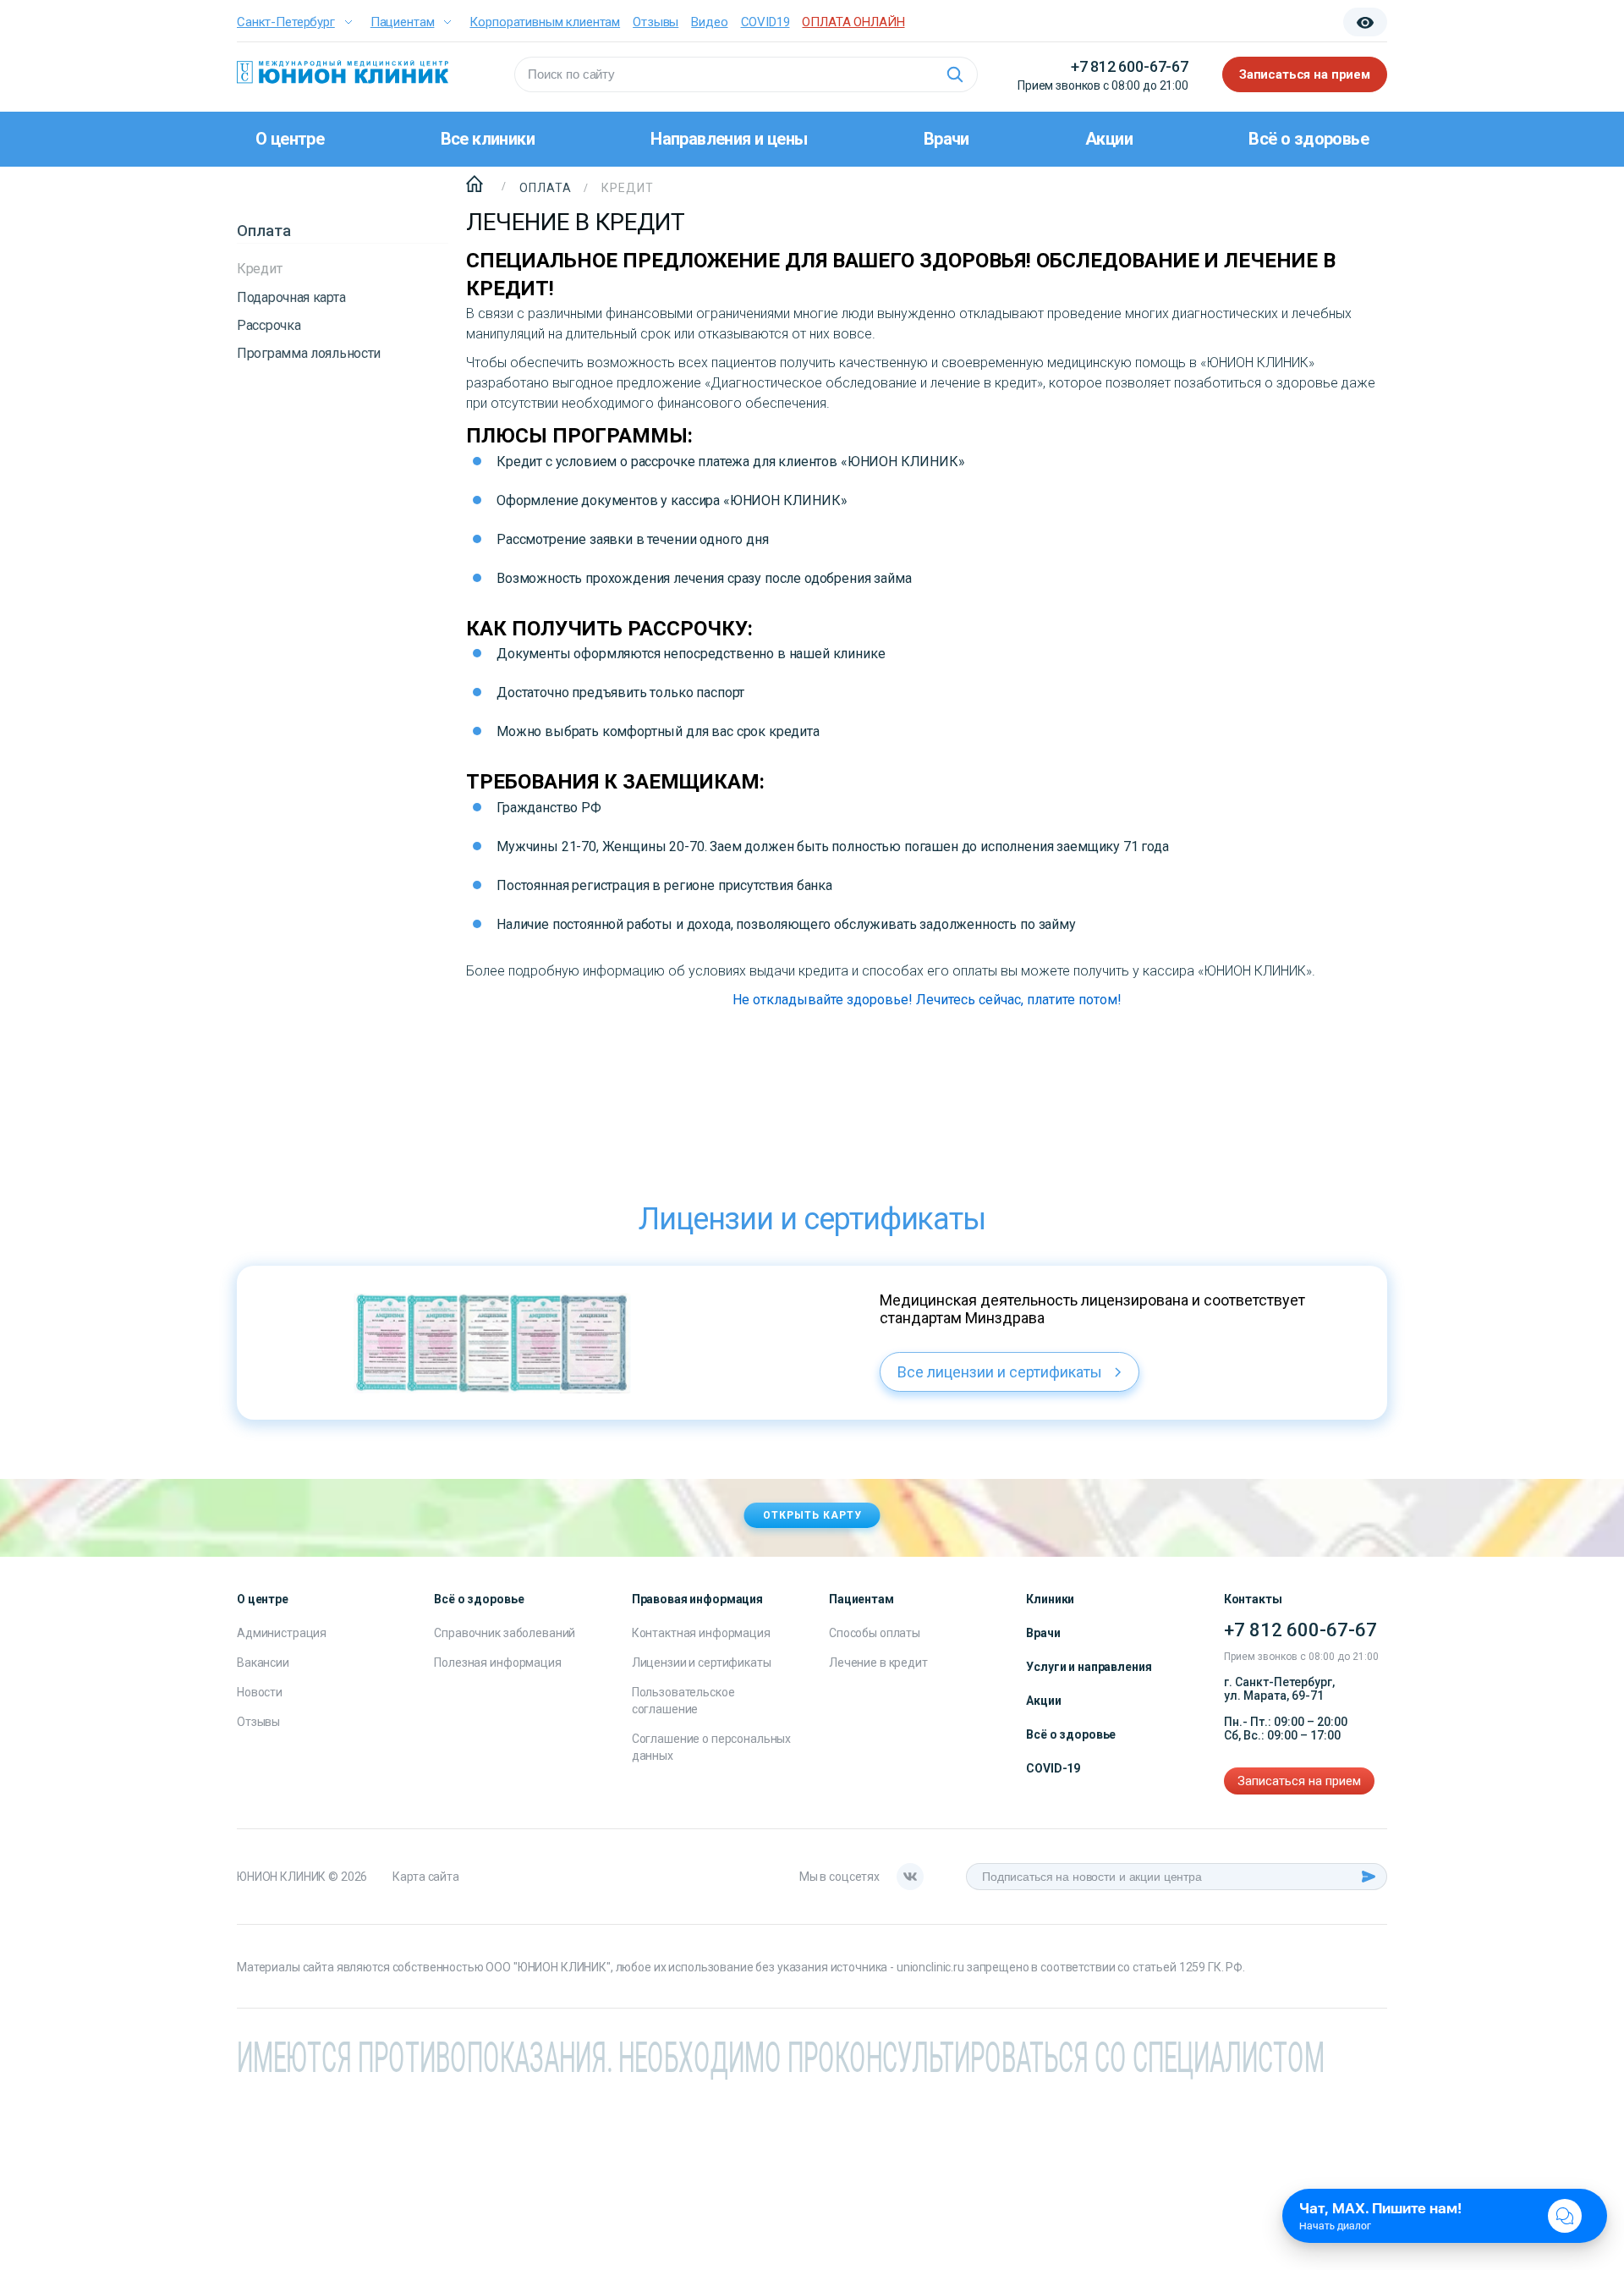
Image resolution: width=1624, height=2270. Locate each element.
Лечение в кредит (878, 1663)
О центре (290, 139)
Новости (260, 1692)
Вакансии (263, 1663)
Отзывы (656, 22)
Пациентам (403, 22)
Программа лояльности (309, 353)
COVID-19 (1053, 1768)
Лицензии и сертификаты (702, 1663)
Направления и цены (729, 139)
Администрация (282, 1633)
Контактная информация (701, 1633)
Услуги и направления (1089, 1667)
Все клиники (488, 139)
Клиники (1050, 1599)
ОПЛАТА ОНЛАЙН (853, 22)
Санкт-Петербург (286, 22)
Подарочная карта (291, 297)
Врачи (946, 139)
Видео (709, 22)
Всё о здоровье (1309, 139)
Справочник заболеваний (505, 1633)
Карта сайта (425, 1877)
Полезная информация (497, 1663)
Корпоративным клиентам (545, 22)
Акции (1109, 139)
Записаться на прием (1305, 74)
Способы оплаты (875, 1633)
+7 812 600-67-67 (1130, 66)
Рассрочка (269, 325)
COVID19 (765, 22)
